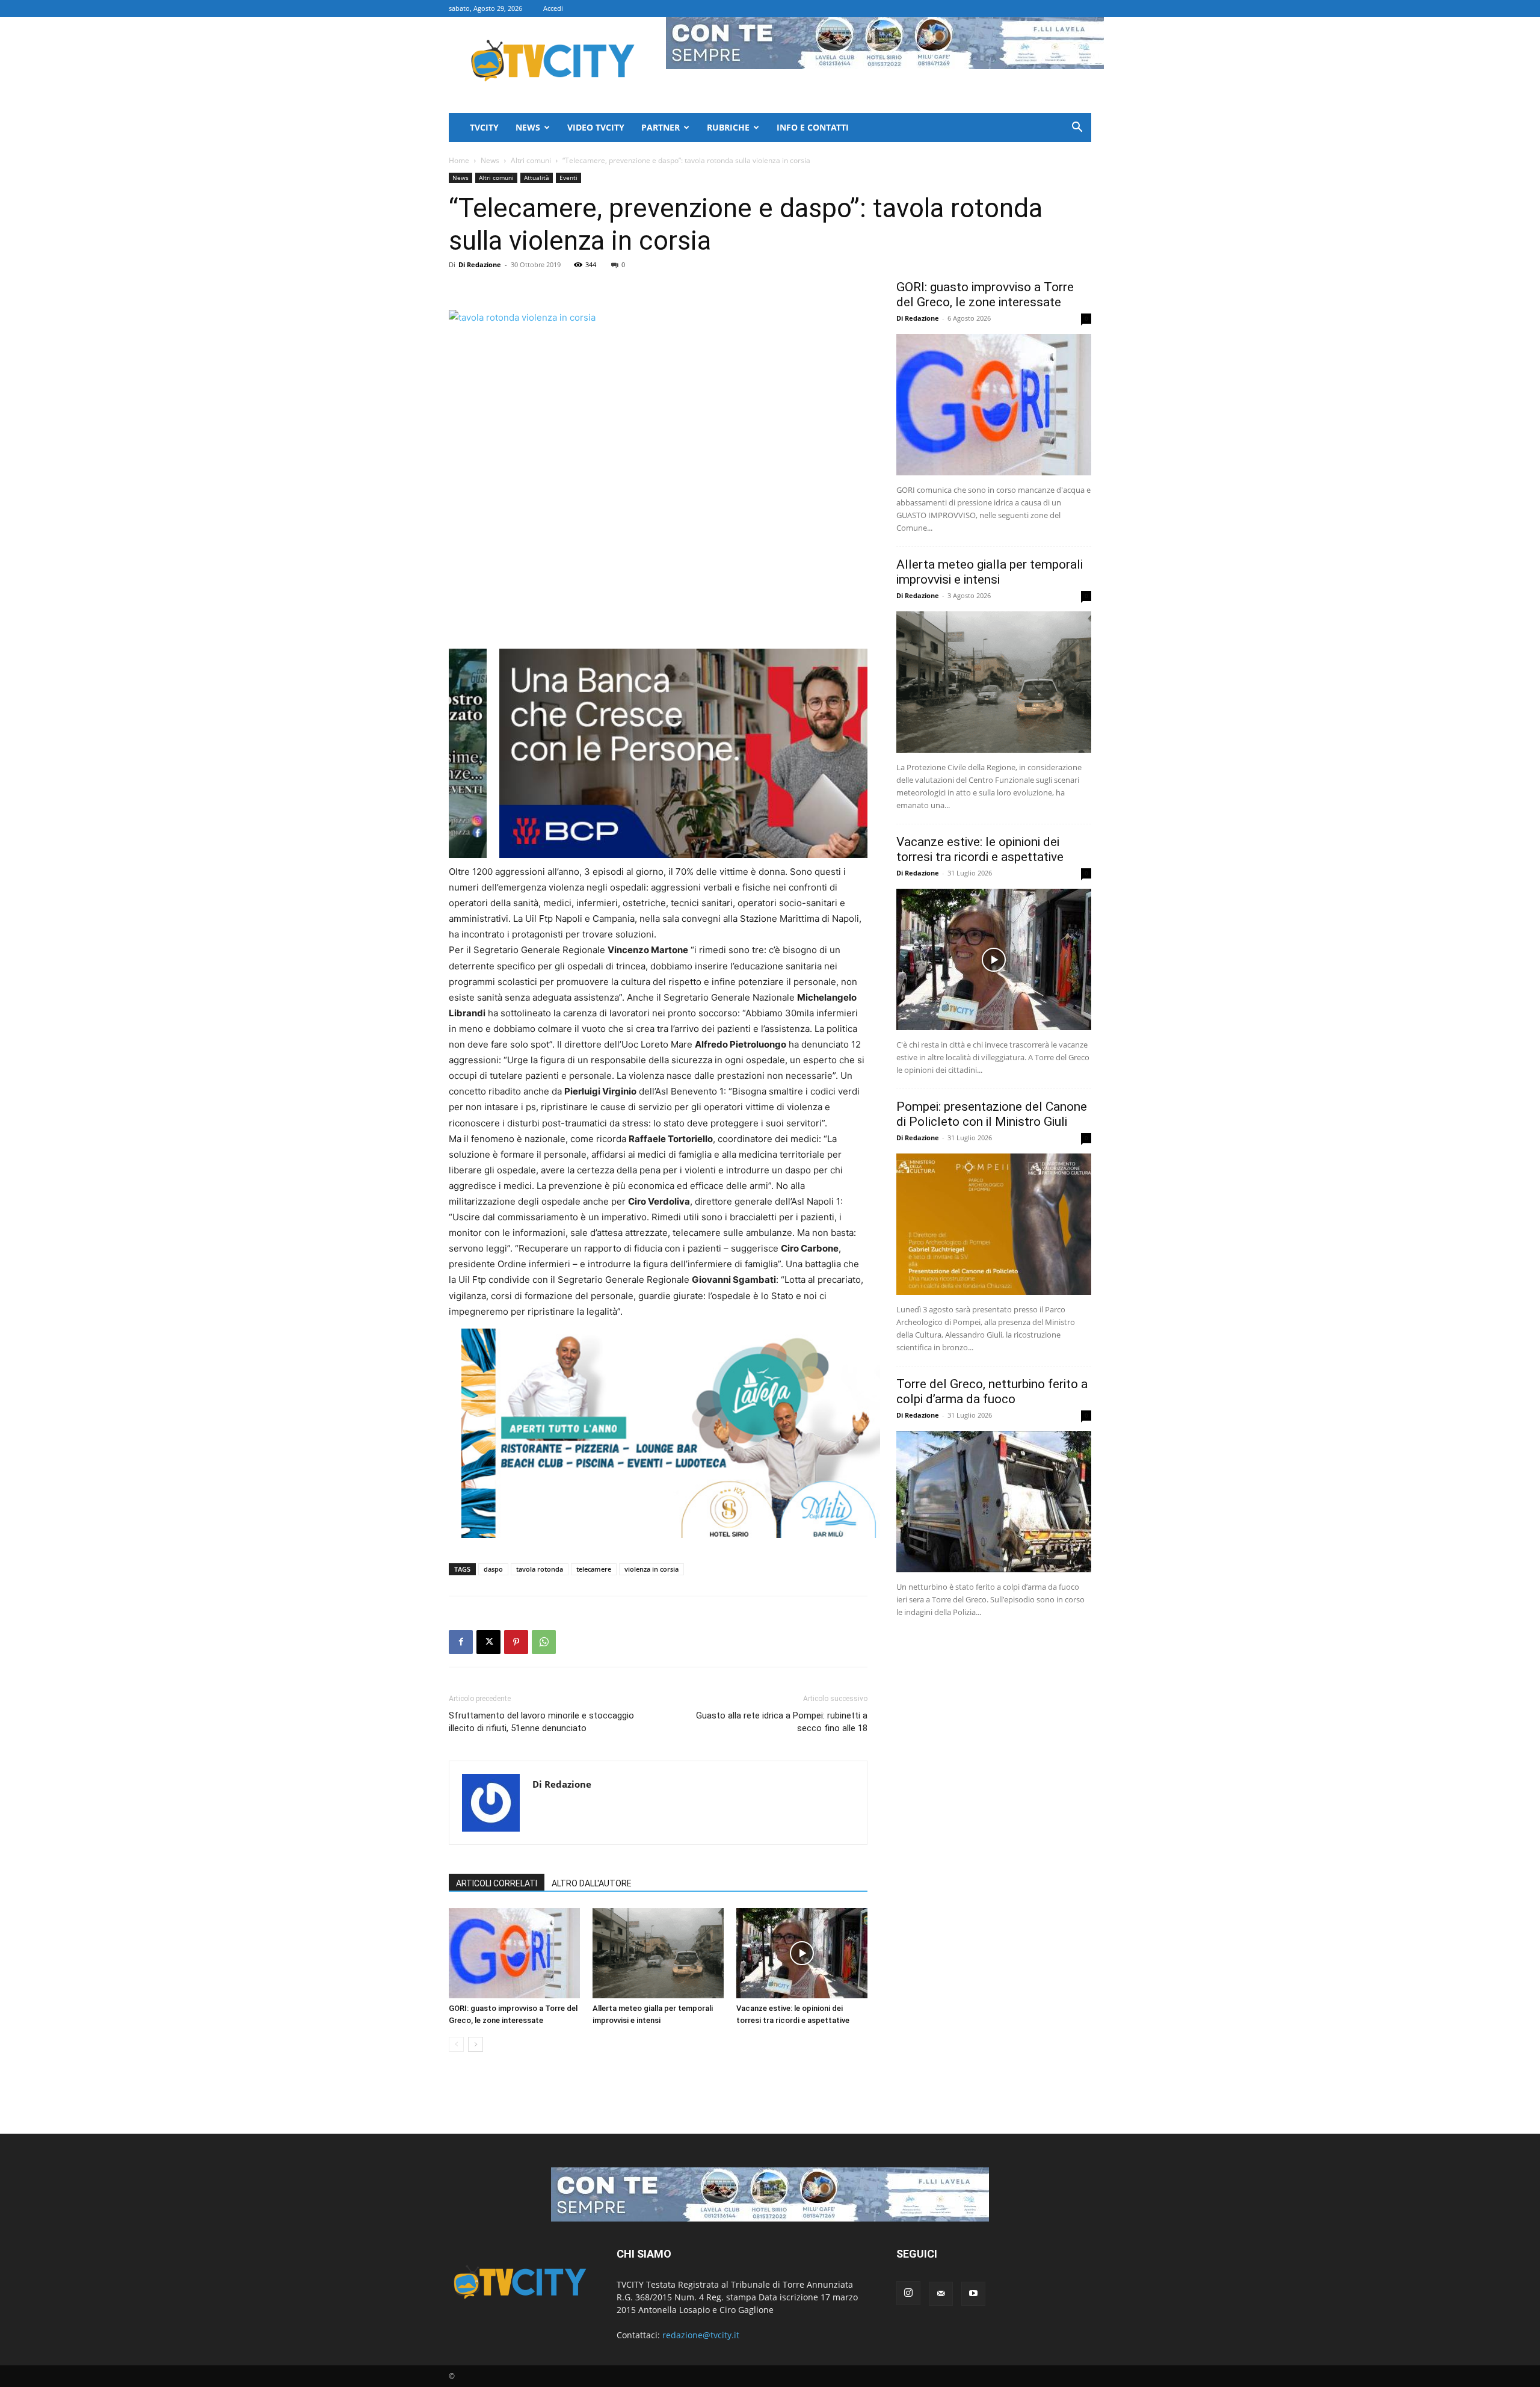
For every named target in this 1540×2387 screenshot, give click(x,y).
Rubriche (728, 127)
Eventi (568, 178)
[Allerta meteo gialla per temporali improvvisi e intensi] (658, 1953)
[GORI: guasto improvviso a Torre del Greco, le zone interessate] (514, 1953)
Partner (661, 127)
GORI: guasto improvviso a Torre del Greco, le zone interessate (985, 295)
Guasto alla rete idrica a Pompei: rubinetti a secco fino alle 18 (782, 1722)
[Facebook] (461, 1642)
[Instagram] (908, 2293)
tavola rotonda (540, 1569)
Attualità (537, 178)
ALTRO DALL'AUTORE (592, 1883)
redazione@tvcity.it (701, 2335)
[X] (488, 1642)
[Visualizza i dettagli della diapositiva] (671, 1433)
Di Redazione (480, 264)
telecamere (594, 1569)
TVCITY (484, 127)
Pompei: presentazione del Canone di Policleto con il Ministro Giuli (992, 1114)
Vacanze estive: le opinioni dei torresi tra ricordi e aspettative (980, 849)
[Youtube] (973, 2294)
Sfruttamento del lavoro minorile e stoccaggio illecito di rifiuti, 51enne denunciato (541, 1722)
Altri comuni (531, 160)
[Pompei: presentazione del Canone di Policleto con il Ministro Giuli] (994, 1224)
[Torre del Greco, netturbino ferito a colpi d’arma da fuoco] (994, 1502)
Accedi (553, 8)
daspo (493, 1569)
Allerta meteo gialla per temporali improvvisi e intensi (990, 572)
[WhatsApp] (544, 1642)
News (528, 127)
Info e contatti (813, 127)
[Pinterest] (516, 1642)
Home (459, 160)
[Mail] (941, 2294)
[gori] (721, 753)
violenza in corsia (651, 1569)
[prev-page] (456, 2044)
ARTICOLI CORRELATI (497, 1883)
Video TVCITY (596, 127)
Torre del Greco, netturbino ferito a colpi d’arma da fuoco (992, 1391)
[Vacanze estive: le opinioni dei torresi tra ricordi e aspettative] (802, 1953)
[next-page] (476, 2044)
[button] (1077, 128)
